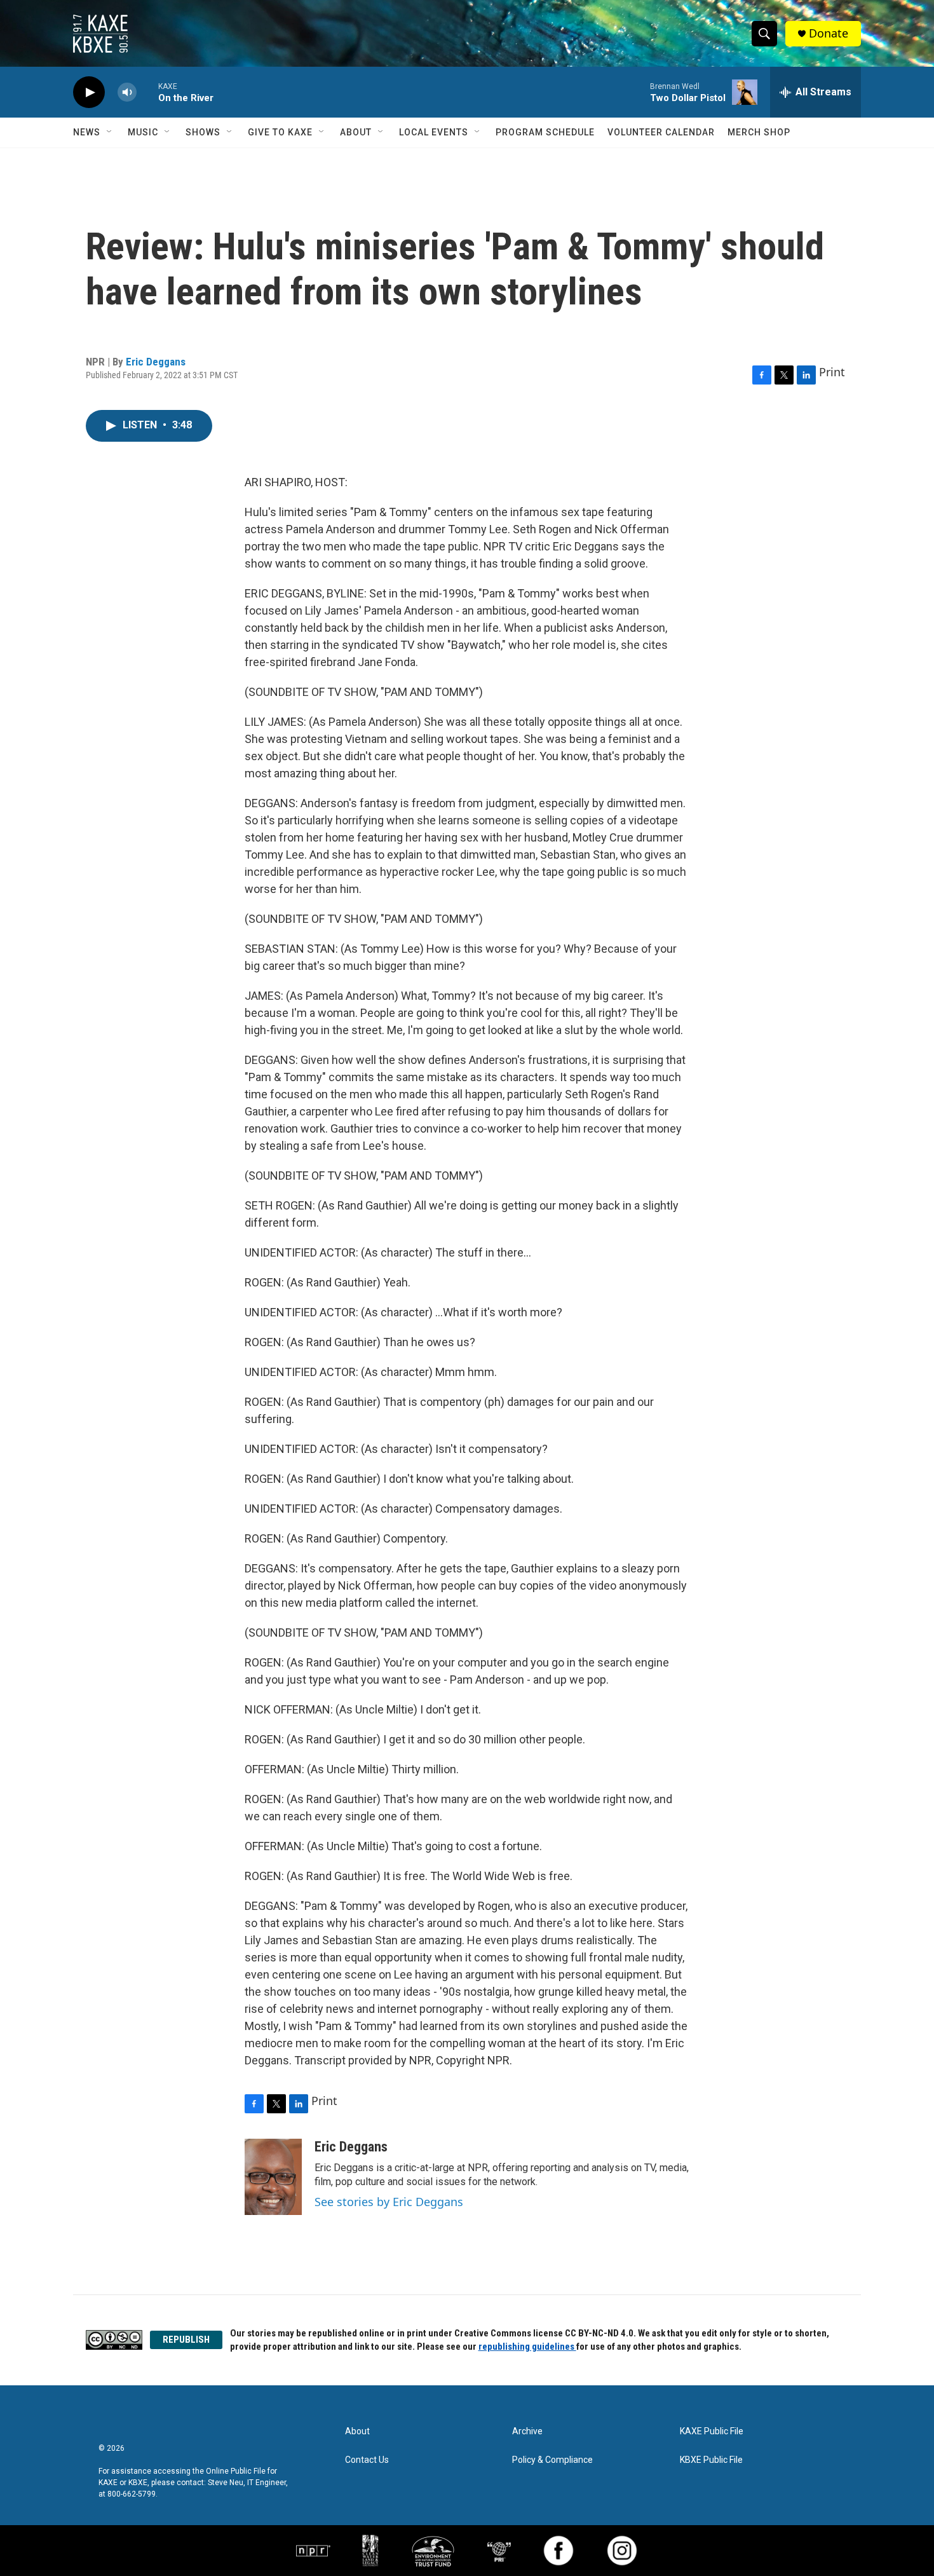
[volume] (127, 92)
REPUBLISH (186, 2340)
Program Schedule (545, 132)
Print (832, 372)
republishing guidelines (527, 2347)
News (87, 132)
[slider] (147, 92)
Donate (829, 33)
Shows (203, 132)
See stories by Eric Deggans (389, 2202)
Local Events (434, 132)
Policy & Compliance (552, 2460)
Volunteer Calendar (661, 132)
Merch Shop (759, 132)
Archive (527, 2431)
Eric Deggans (156, 362)
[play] (89, 92)
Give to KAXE (280, 132)
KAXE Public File (712, 2431)
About (356, 132)
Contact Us (367, 2460)
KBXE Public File (711, 2460)
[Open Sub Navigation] (110, 132)
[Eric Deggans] (273, 2177)
